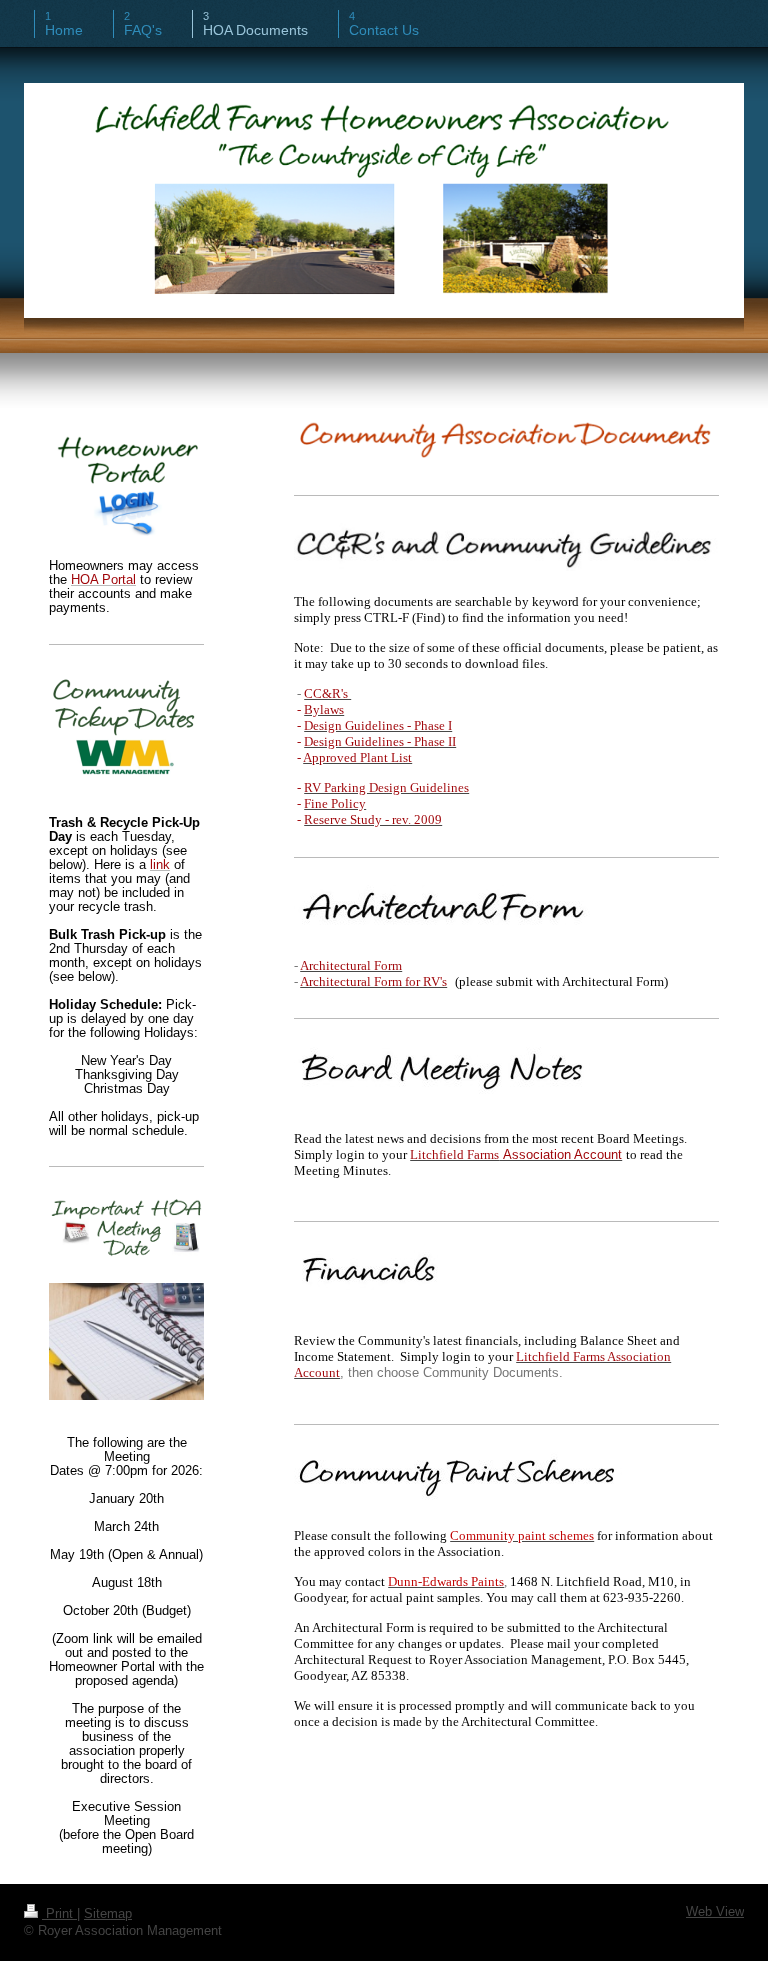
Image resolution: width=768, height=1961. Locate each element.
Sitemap (108, 1914)
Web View (715, 1912)
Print (59, 1914)
